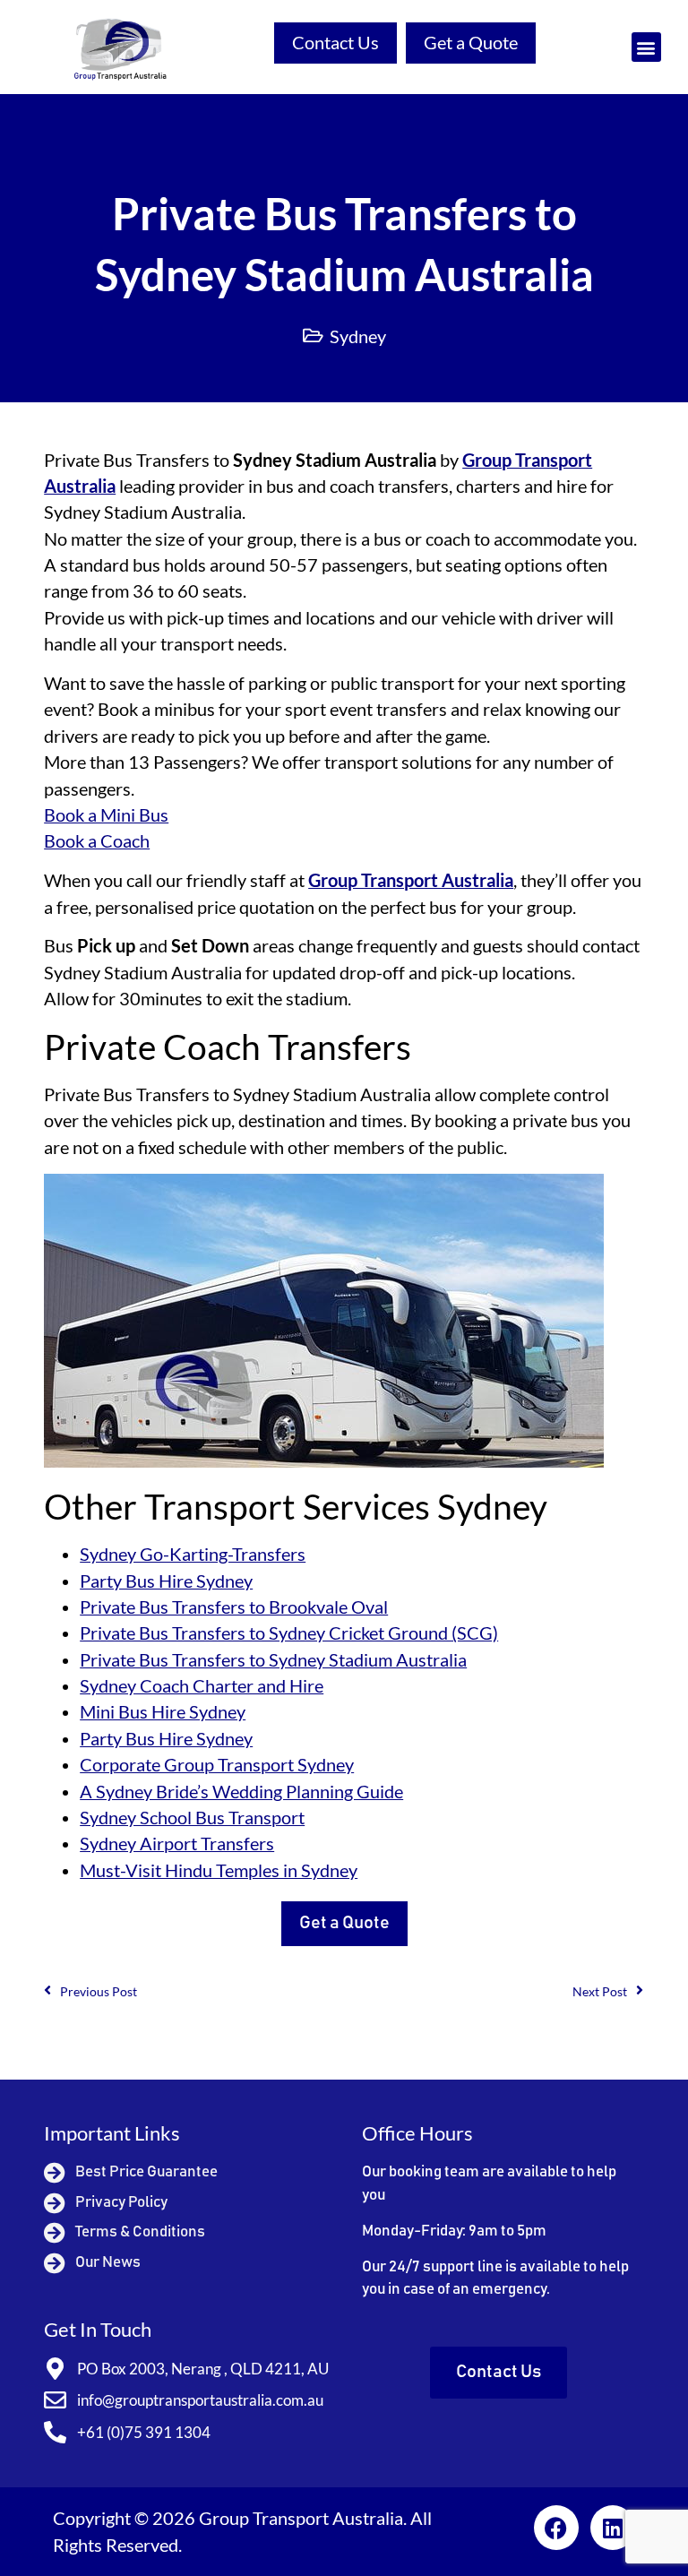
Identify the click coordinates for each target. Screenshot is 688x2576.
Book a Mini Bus (106, 815)
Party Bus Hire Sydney (166, 1581)
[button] (646, 47)
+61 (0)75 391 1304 (144, 2432)
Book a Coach (97, 841)
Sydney (358, 336)
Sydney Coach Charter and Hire (202, 1686)
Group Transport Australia (411, 880)
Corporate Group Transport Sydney (217, 1765)
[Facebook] (556, 2528)
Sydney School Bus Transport (192, 1818)
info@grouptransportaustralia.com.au (200, 2400)
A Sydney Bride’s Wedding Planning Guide (241, 1792)
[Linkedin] (613, 2528)
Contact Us (335, 43)
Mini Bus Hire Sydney (163, 1712)
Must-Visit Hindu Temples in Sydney (219, 1870)
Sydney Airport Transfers (177, 1844)
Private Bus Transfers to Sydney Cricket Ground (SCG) (289, 1633)
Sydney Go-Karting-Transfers (193, 1554)
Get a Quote (471, 43)
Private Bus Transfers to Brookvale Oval (234, 1607)
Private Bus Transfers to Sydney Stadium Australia (273, 1660)
